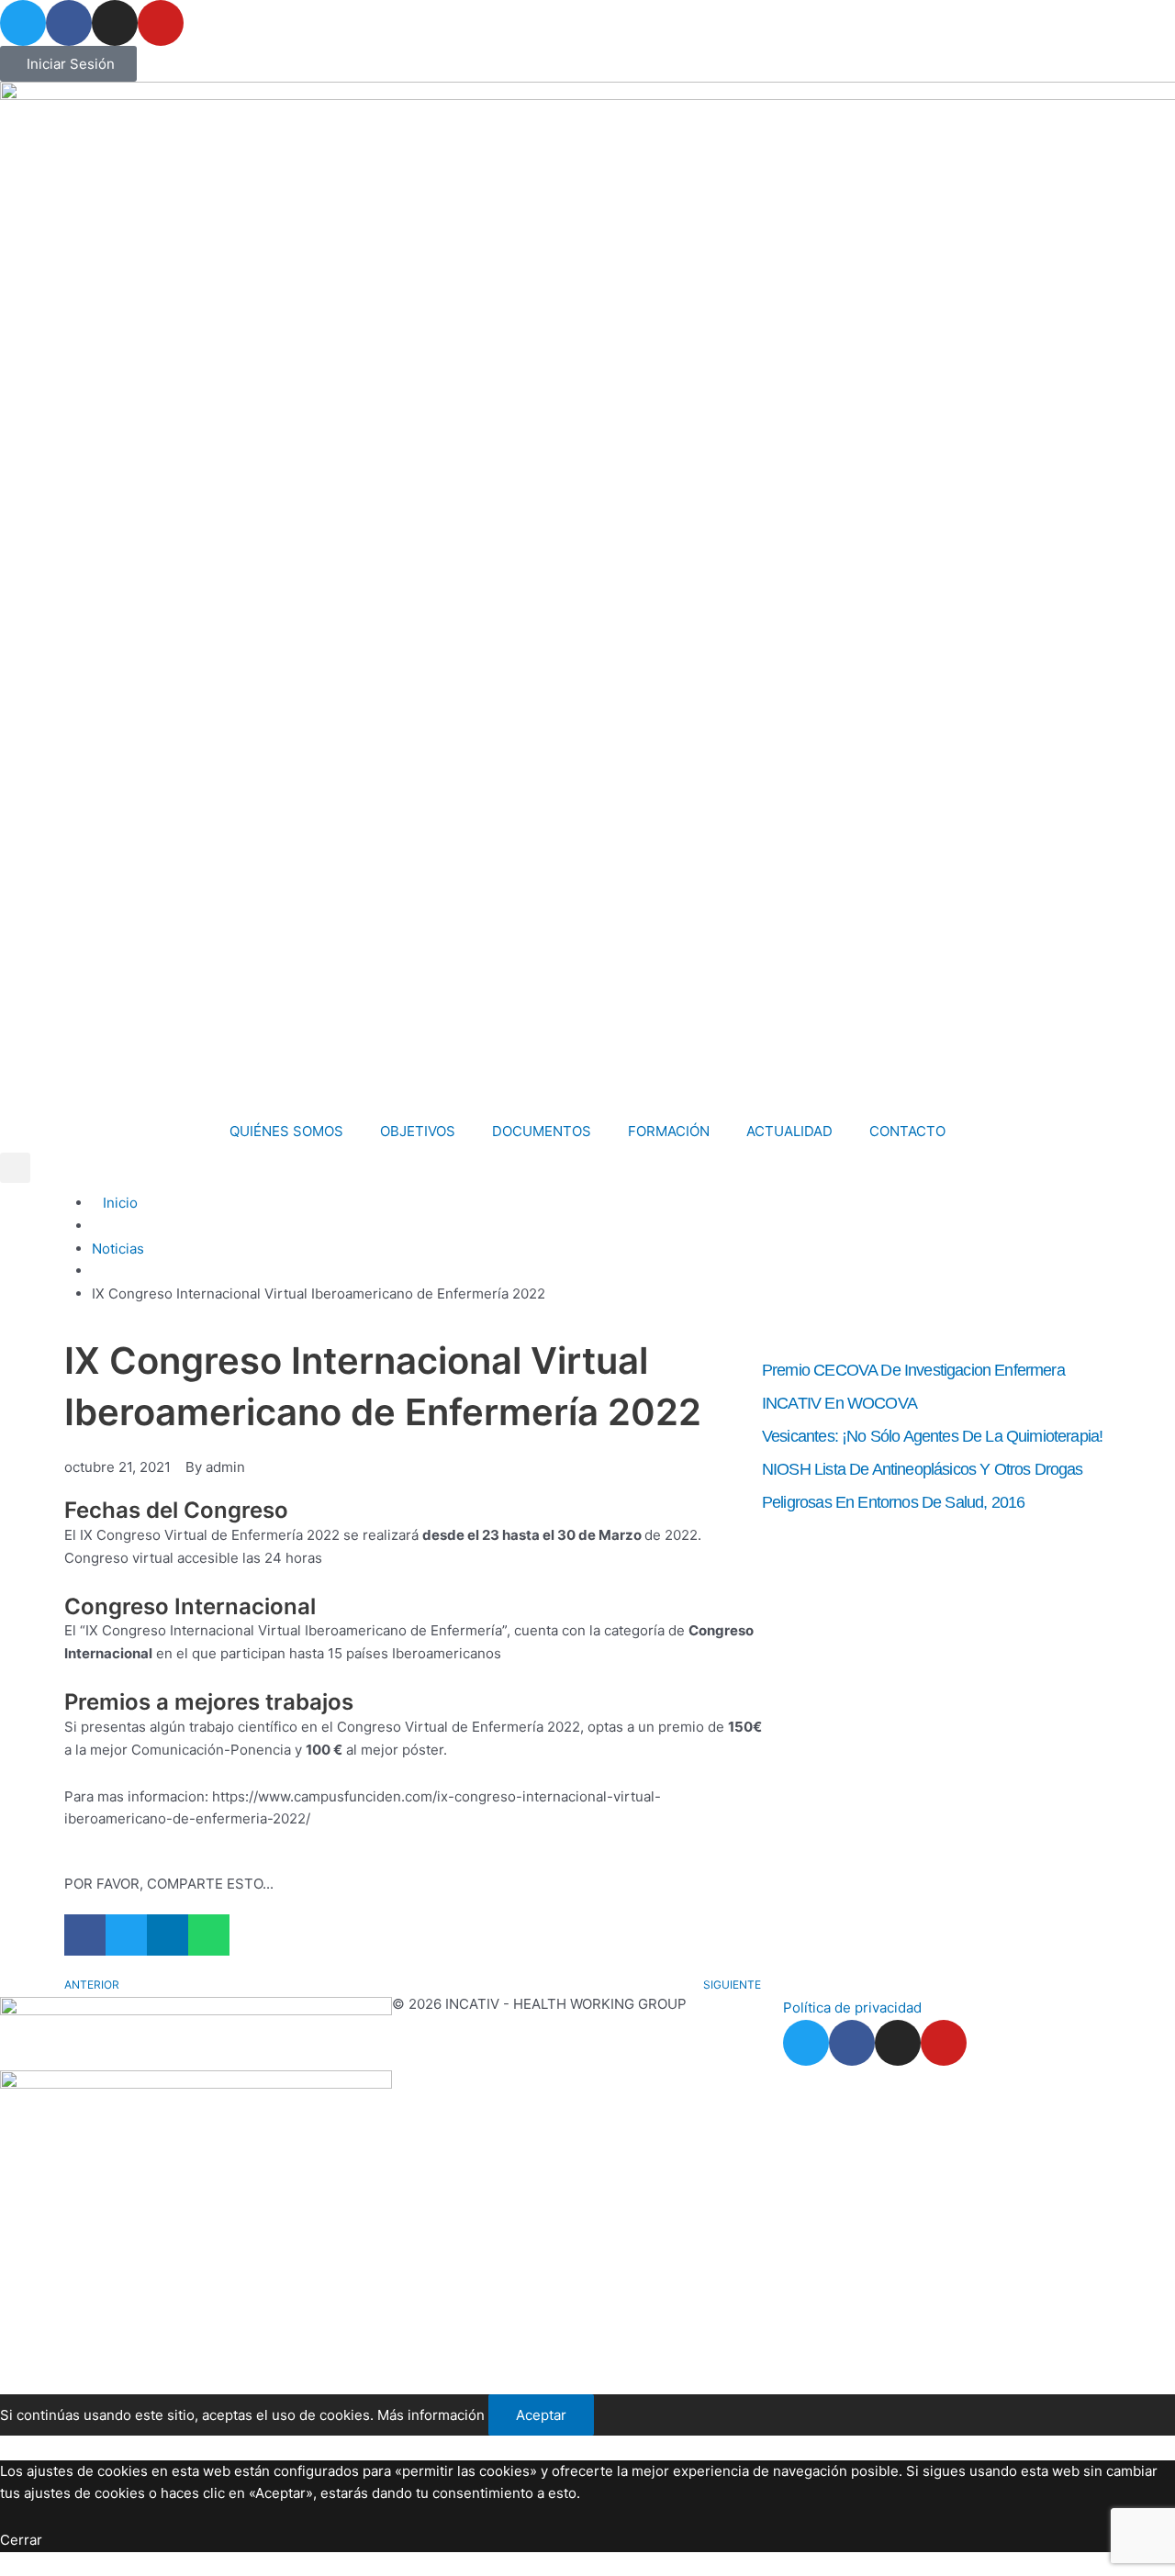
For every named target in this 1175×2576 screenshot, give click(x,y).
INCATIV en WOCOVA (839, 1403)
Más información (431, 2415)
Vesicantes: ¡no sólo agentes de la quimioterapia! (932, 1436)
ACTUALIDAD (789, 1131)
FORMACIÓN (669, 1131)
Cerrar (21, 2540)
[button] (15, 1168)
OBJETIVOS (418, 1131)
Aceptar (541, 2415)
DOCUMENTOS (542, 1131)
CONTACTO (907, 1131)
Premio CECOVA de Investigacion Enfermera (913, 1370)
